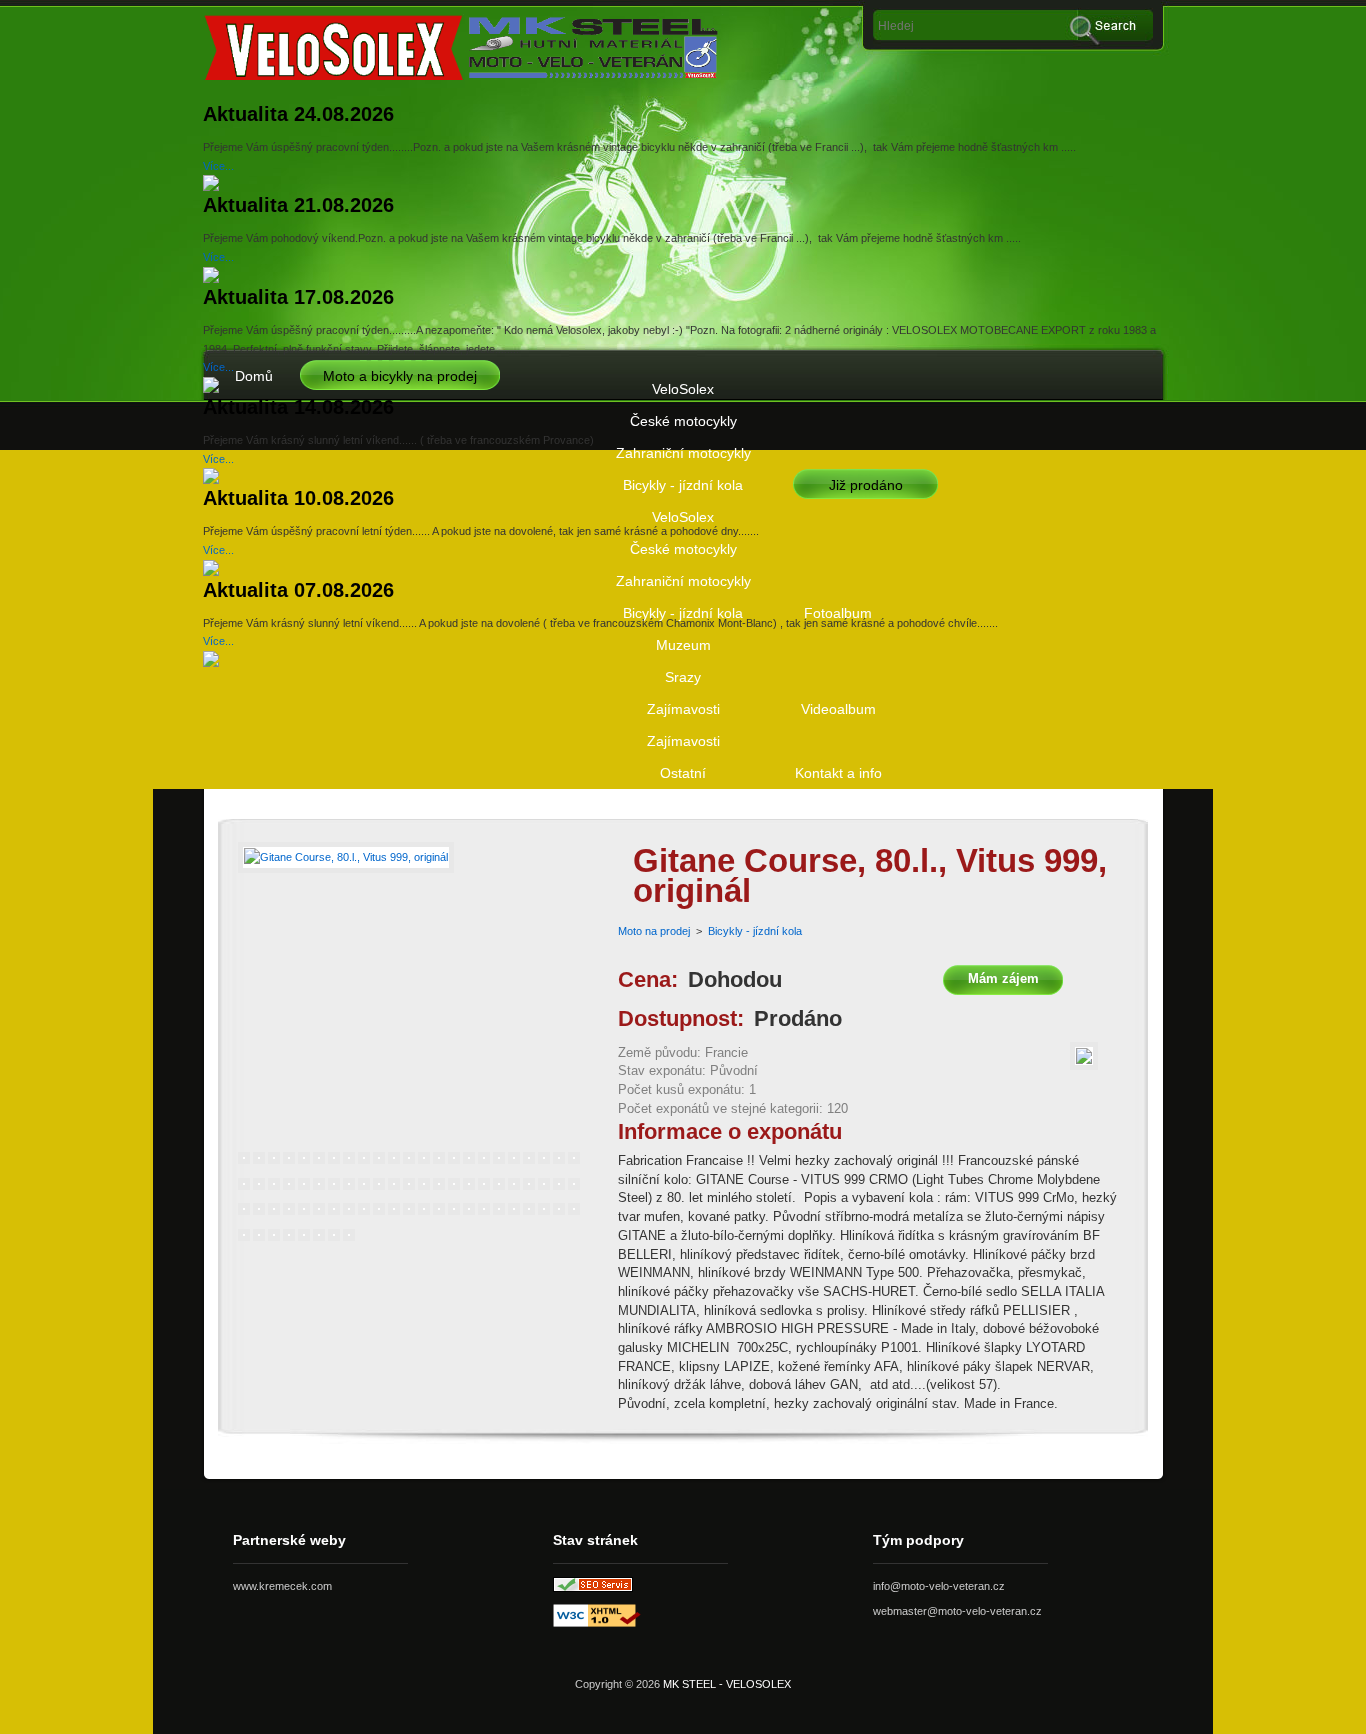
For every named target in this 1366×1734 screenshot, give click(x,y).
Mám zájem (1003, 978)
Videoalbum (838, 709)
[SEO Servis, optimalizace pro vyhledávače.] (593, 1588)
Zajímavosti (683, 709)
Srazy (683, 677)
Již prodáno (866, 485)
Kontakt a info (838, 773)
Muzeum (683, 645)
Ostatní (683, 773)
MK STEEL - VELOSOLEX (727, 1684)
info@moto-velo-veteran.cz (939, 1586)
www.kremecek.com (282, 1586)
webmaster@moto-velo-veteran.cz (957, 1611)
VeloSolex (683, 389)
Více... (218, 166)
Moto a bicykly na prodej (400, 376)
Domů (254, 376)
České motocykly (683, 421)
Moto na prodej (654, 931)
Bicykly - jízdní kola (683, 485)
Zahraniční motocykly (683, 453)
